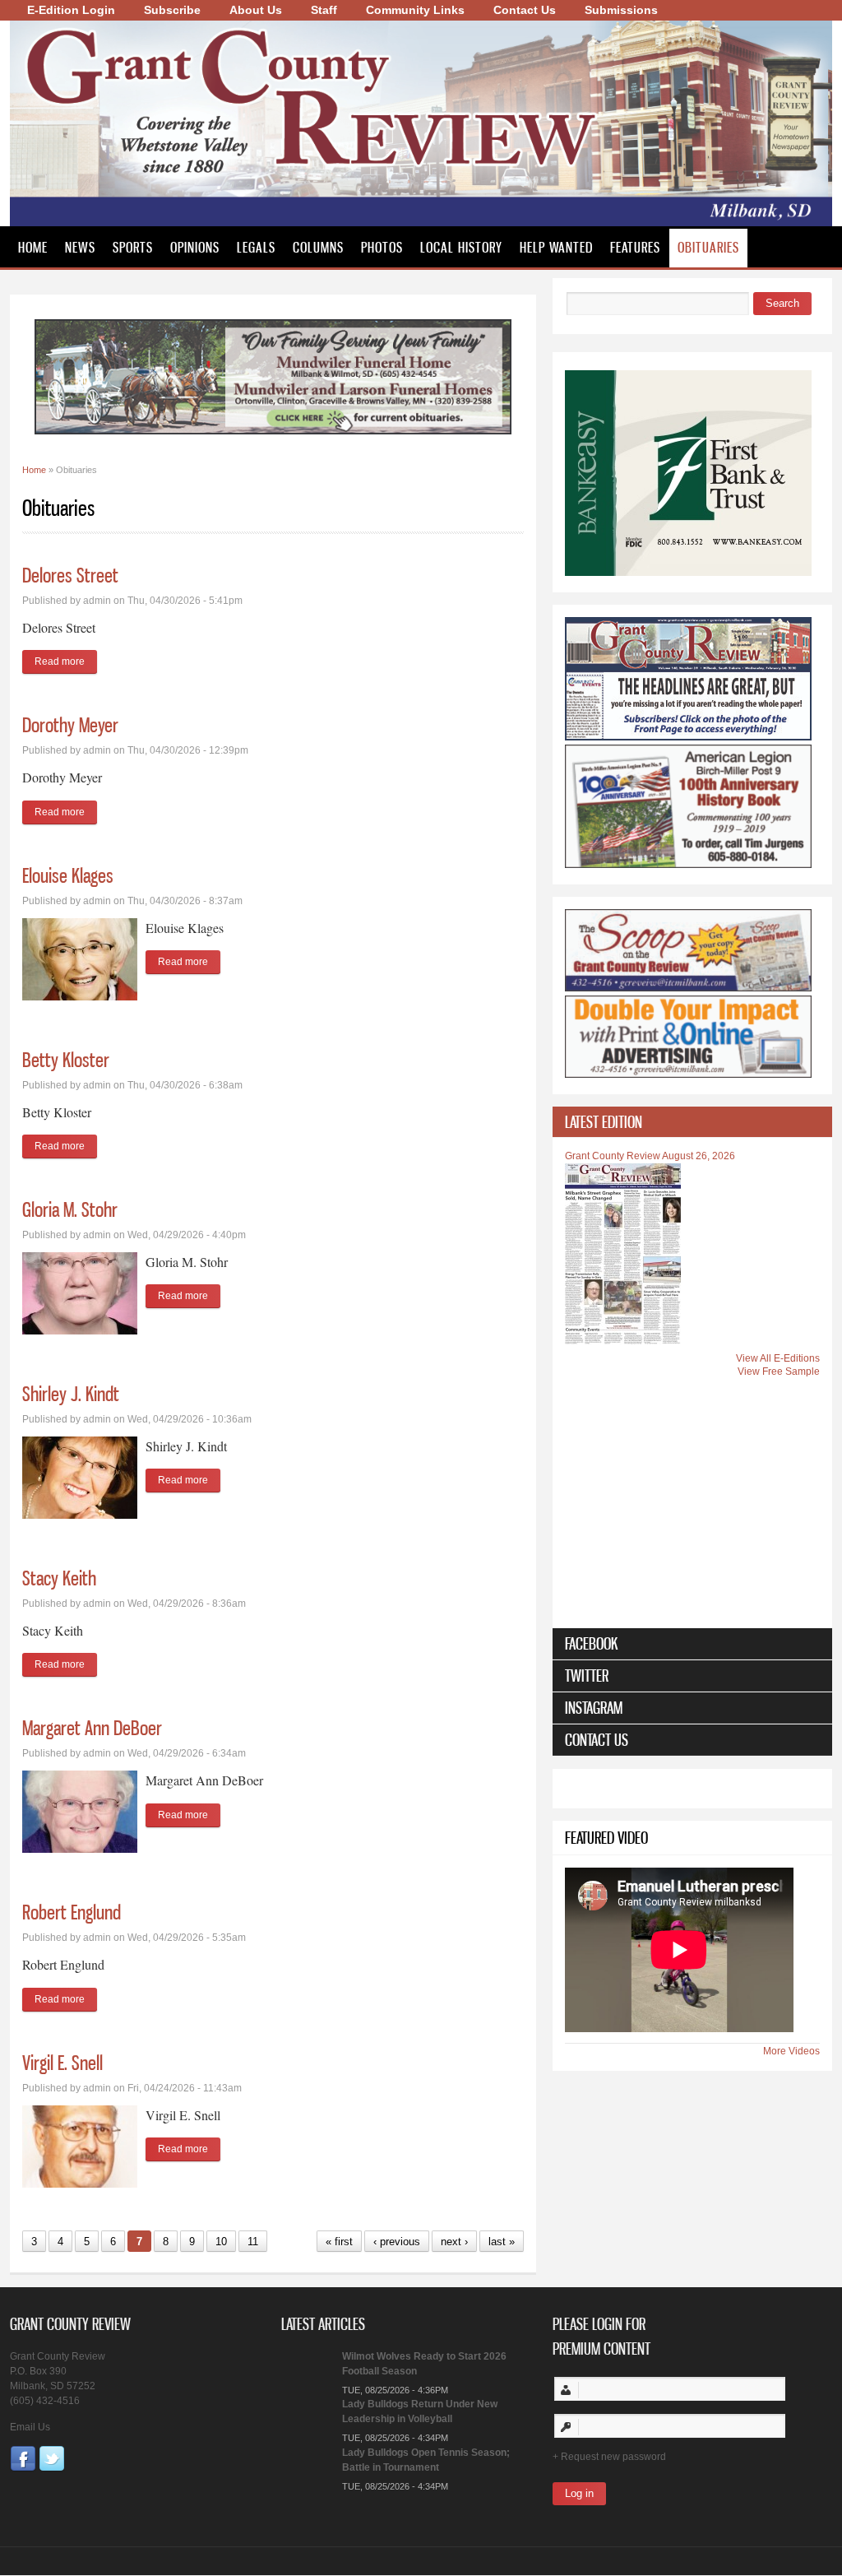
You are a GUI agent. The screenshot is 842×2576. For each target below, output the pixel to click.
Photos (382, 247)
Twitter (587, 1676)
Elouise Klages (68, 875)
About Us (256, 10)
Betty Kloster (66, 1060)
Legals (256, 247)
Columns (318, 247)
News (80, 247)
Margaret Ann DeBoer (92, 1728)
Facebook (592, 1643)
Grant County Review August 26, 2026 (650, 1156)
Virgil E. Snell (62, 2063)
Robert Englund (72, 1912)
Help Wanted (556, 247)
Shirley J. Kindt (71, 1394)
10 (221, 2242)
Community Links (415, 10)
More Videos (791, 2051)
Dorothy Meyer (70, 725)
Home (33, 247)
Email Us (30, 2427)
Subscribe (172, 10)
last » (502, 2242)
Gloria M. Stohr (70, 1209)
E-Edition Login (71, 10)
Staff (324, 10)
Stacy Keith (59, 1578)
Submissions (621, 10)
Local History (461, 247)
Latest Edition (604, 1122)
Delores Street (70, 575)
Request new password (613, 2457)
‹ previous (397, 2242)
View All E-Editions (778, 1358)
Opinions (195, 247)
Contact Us (525, 10)
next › (454, 2242)
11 (253, 2242)
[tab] (692, 1122)
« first (339, 2242)
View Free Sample (779, 1372)
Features (635, 247)
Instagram (594, 1708)
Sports (133, 247)
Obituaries (708, 247)
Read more (66, 661)
